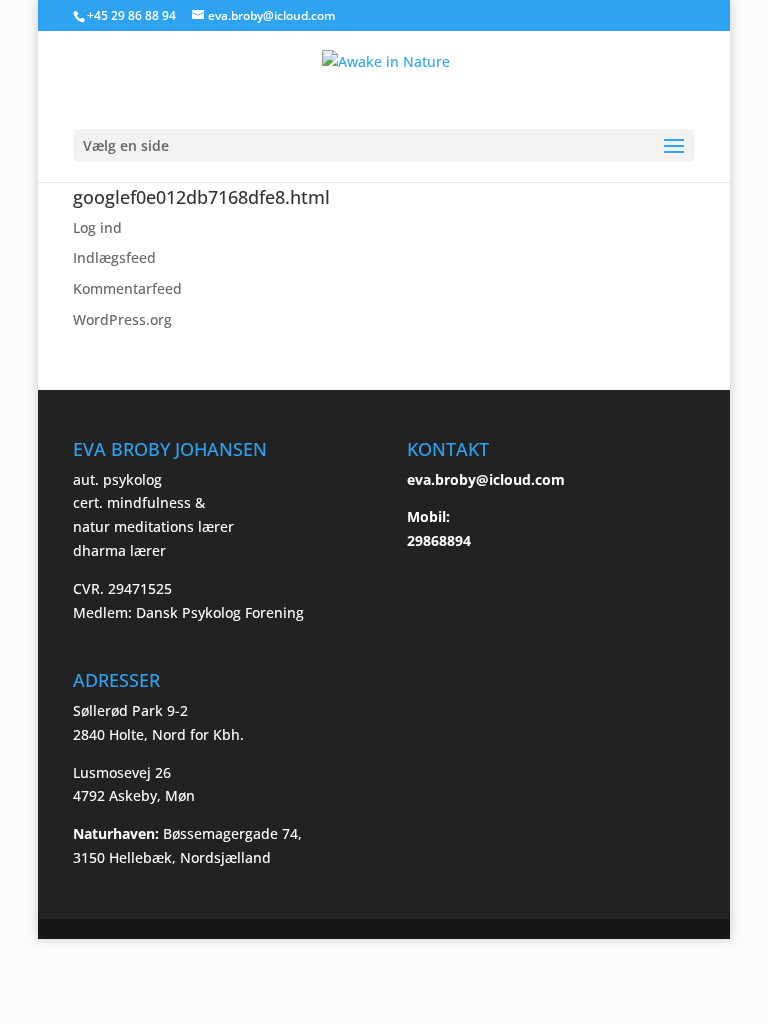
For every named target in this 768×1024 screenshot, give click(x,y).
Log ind (97, 227)
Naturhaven (114, 833)
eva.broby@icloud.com (486, 479)
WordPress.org (122, 319)
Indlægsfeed (114, 257)
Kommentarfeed (127, 288)
